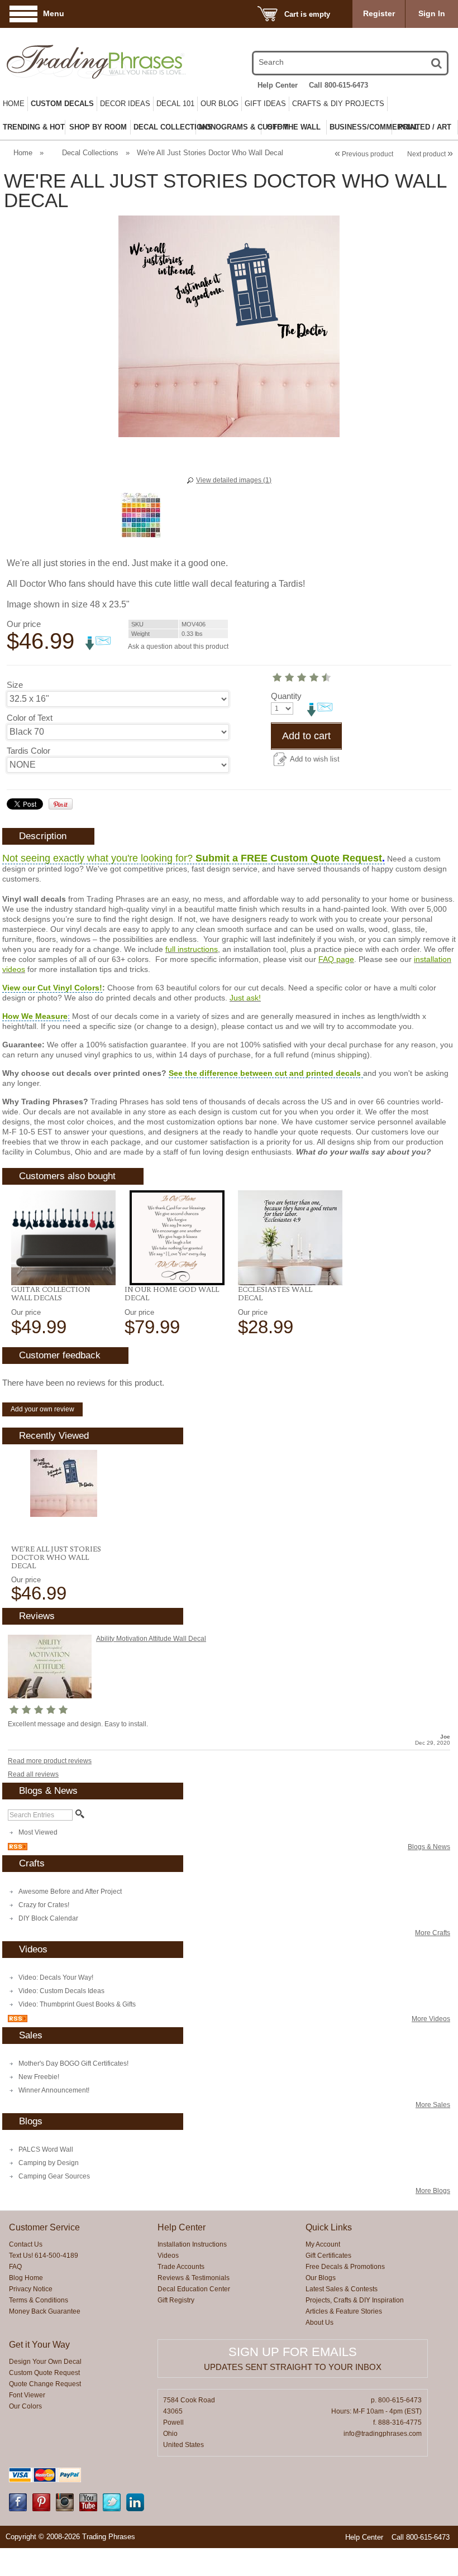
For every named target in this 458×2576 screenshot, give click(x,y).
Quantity (286, 696)
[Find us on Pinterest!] (41, 2509)
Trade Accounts (181, 2267)
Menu (54, 13)
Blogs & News (429, 1847)
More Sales (433, 2105)
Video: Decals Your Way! (56, 1978)
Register (379, 13)
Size (15, 685)
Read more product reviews (50, 1761)
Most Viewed (38, 1832)
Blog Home (26, 2278)
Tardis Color (28, 751)
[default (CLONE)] (290, 1238)
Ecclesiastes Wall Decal (275, 1293)
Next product (430, 154)
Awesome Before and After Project (70, 1892)
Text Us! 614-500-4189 (44, 2256)
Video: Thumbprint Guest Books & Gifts (77, 2004)
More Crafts (433, 1933)
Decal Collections (90, 153)
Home (14, 104)
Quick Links (329, 2227)
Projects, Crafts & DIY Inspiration (355, 2300)
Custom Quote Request (44, 2373)
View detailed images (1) (234, 480)
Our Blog (220, 104)
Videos (168, 2256)
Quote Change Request (45, 2384)
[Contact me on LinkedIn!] (135, 2509)
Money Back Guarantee (45, 2311)
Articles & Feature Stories (344, 2311)
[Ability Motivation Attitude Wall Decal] (50, 1696)
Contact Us (26, 2244)
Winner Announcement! (54, 2090)
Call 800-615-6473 (338, 85)
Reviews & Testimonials (194, 2278)
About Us (319, 2323)
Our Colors (25, 2406)
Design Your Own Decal (45, 2362)
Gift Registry (176, 2300)
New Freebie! (39, 2077)
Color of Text (30, 718)
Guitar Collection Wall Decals (51, 1293)
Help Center (278, 85)
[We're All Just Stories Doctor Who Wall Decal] (63, 1483)
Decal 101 (175, 104)
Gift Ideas (265, 104)
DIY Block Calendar (48, 1918)
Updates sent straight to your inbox (293, 2367)
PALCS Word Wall (46, 2149)
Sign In (432, 13)
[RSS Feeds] (18, 1848)
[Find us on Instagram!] (65, 2509)
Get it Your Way (39, 2345)
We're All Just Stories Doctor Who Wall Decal (56, 1557)
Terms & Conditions (39, 2300)
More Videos (431, 2019)
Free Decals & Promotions (345, 2267)
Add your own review (42, 1409)
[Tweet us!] (112, 2509)
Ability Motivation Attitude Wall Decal (151, 1639)
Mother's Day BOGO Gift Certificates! (73, 2063)
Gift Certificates (328, 2256)
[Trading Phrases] (72, 62)
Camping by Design (49, 2163)
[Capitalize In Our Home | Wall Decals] (177, 1238)
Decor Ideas (125, 104)
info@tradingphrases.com (383, 2434)
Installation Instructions (192, 2244)
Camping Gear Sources (54, 2176)
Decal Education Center (194, 2289)
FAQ (15, 2267)
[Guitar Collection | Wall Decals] (63, 1238)
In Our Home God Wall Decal (172, 1293)
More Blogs (433, 2191)
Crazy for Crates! (44, 1905)
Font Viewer (27, 2395)
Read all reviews (33, 1774)
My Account (323, 2244)
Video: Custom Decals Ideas (61, 1991)
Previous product (364, 154)
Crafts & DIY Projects (338, 104)
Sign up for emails (293, 2352)
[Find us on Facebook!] (18, 2509)
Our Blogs (321, 2278)
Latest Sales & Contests (342, 2289)
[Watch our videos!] (88, 2509)
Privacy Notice (31, 2289)
